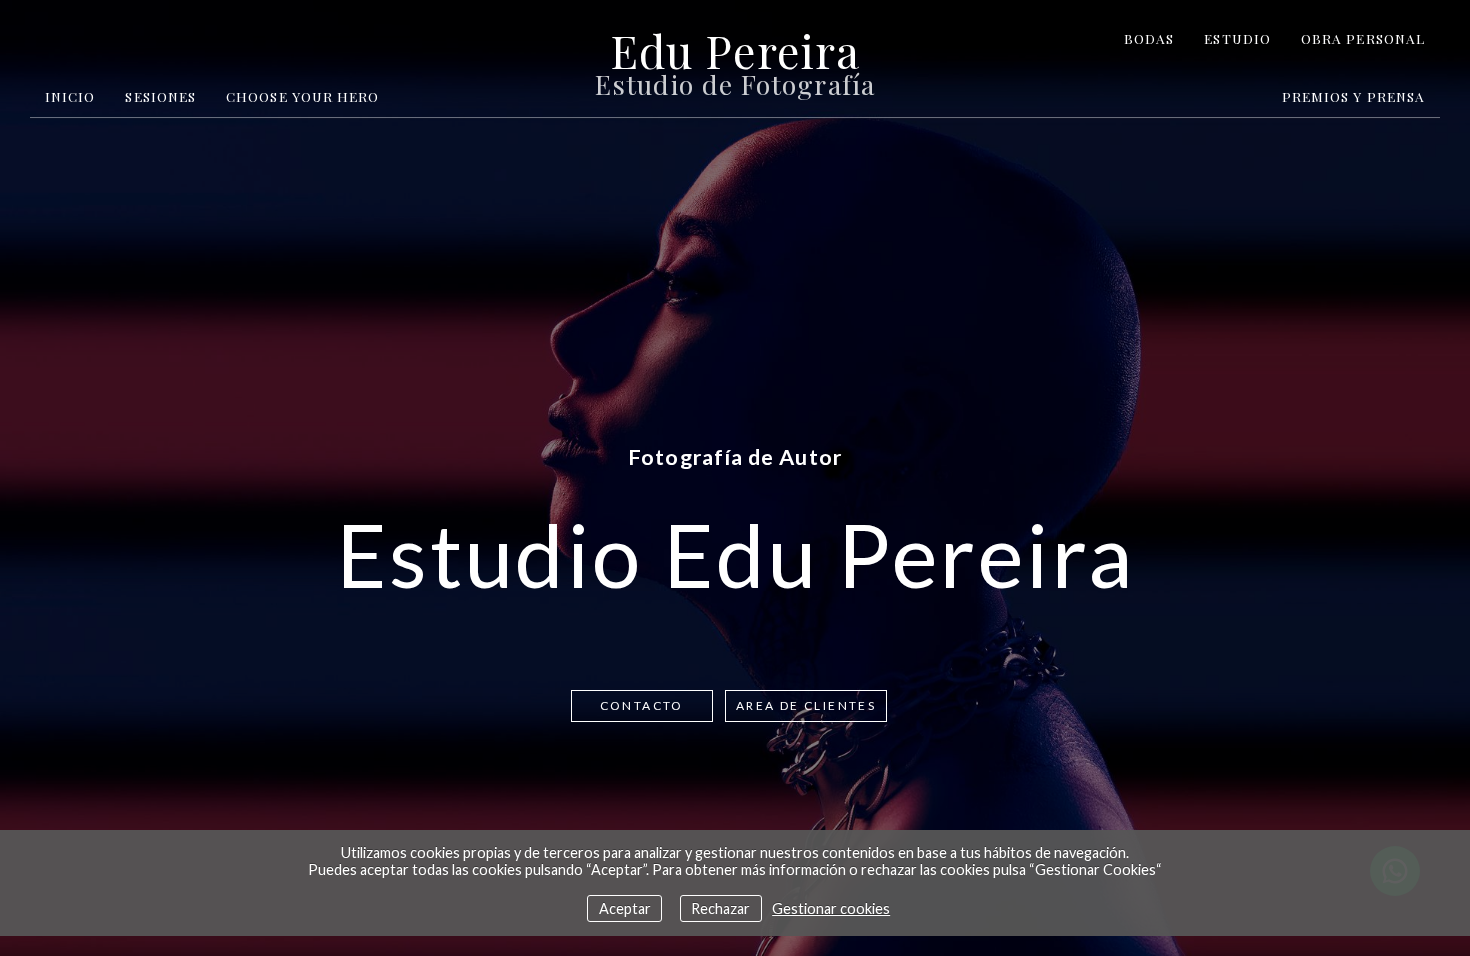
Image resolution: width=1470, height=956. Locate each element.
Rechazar (720, 908)
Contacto (642, 705)
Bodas (1149, 38)
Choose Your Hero (302, 96)
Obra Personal (1363, 38)
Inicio (70, 96)
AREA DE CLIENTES (806, 705)
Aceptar (625, 908)
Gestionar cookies (831, 908)
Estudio (1237, 38)
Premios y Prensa (1353, 96)
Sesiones (160, 96)
